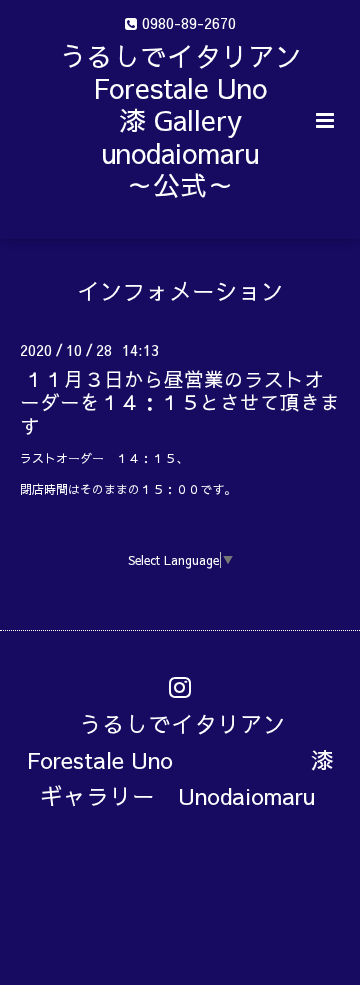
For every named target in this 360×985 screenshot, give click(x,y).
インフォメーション (180, 289)
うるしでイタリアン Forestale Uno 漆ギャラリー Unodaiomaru (180, 759)
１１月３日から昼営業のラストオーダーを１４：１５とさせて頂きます (180, 402)
